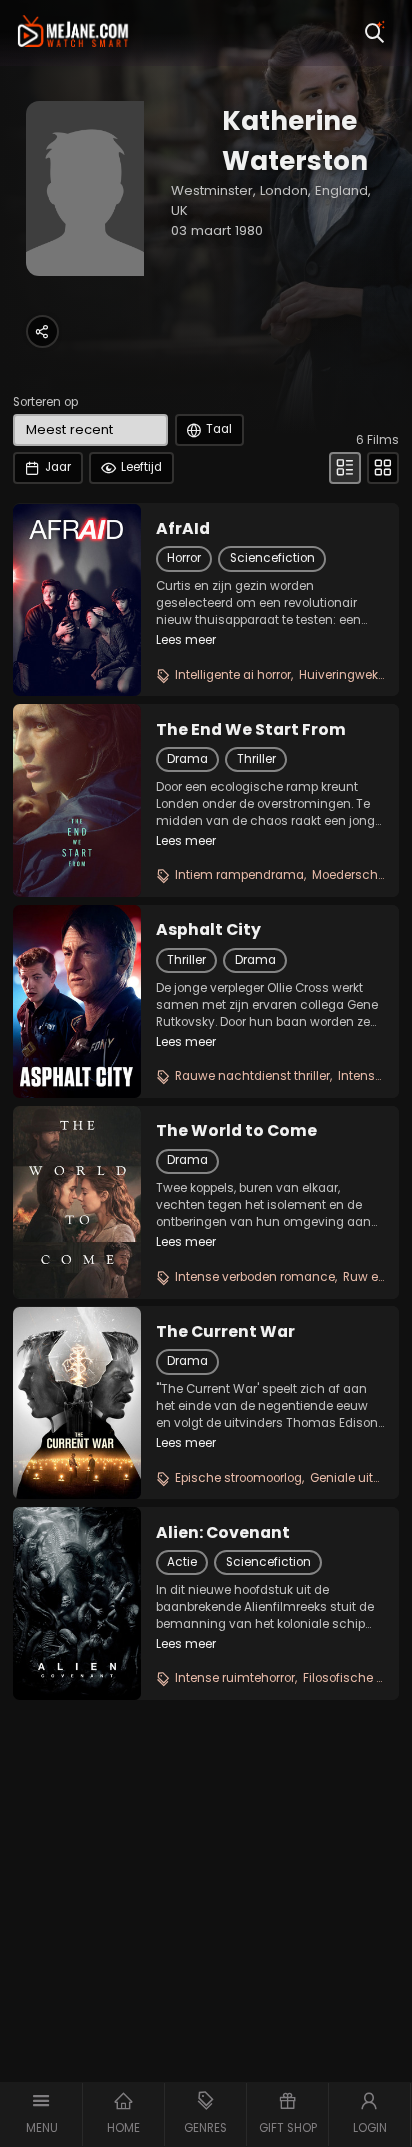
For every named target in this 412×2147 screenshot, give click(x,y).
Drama (187, 759)
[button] (41, 2114)
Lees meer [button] (186, 640)
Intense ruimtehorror (235, 1678)
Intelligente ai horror (233, 675)
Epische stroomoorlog (238, 1478)
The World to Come (236, 1131)
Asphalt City (208, 930)
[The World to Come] (77, 1202)
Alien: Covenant (223, 1533)
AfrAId (183, 529)
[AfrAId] (77, 600)
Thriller (256, 759)
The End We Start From (251, 730)
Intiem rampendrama (239, 875)
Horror (184, 558)
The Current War (225, 1332)
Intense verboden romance (255, 1277)
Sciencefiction (272, 558)
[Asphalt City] (77, 1001)
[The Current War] (77, 1403)
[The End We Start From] (77, 800)
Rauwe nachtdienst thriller (252, 1076)
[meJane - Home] (73, 33)
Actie (182, 1562)
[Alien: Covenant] (77, 1603)
